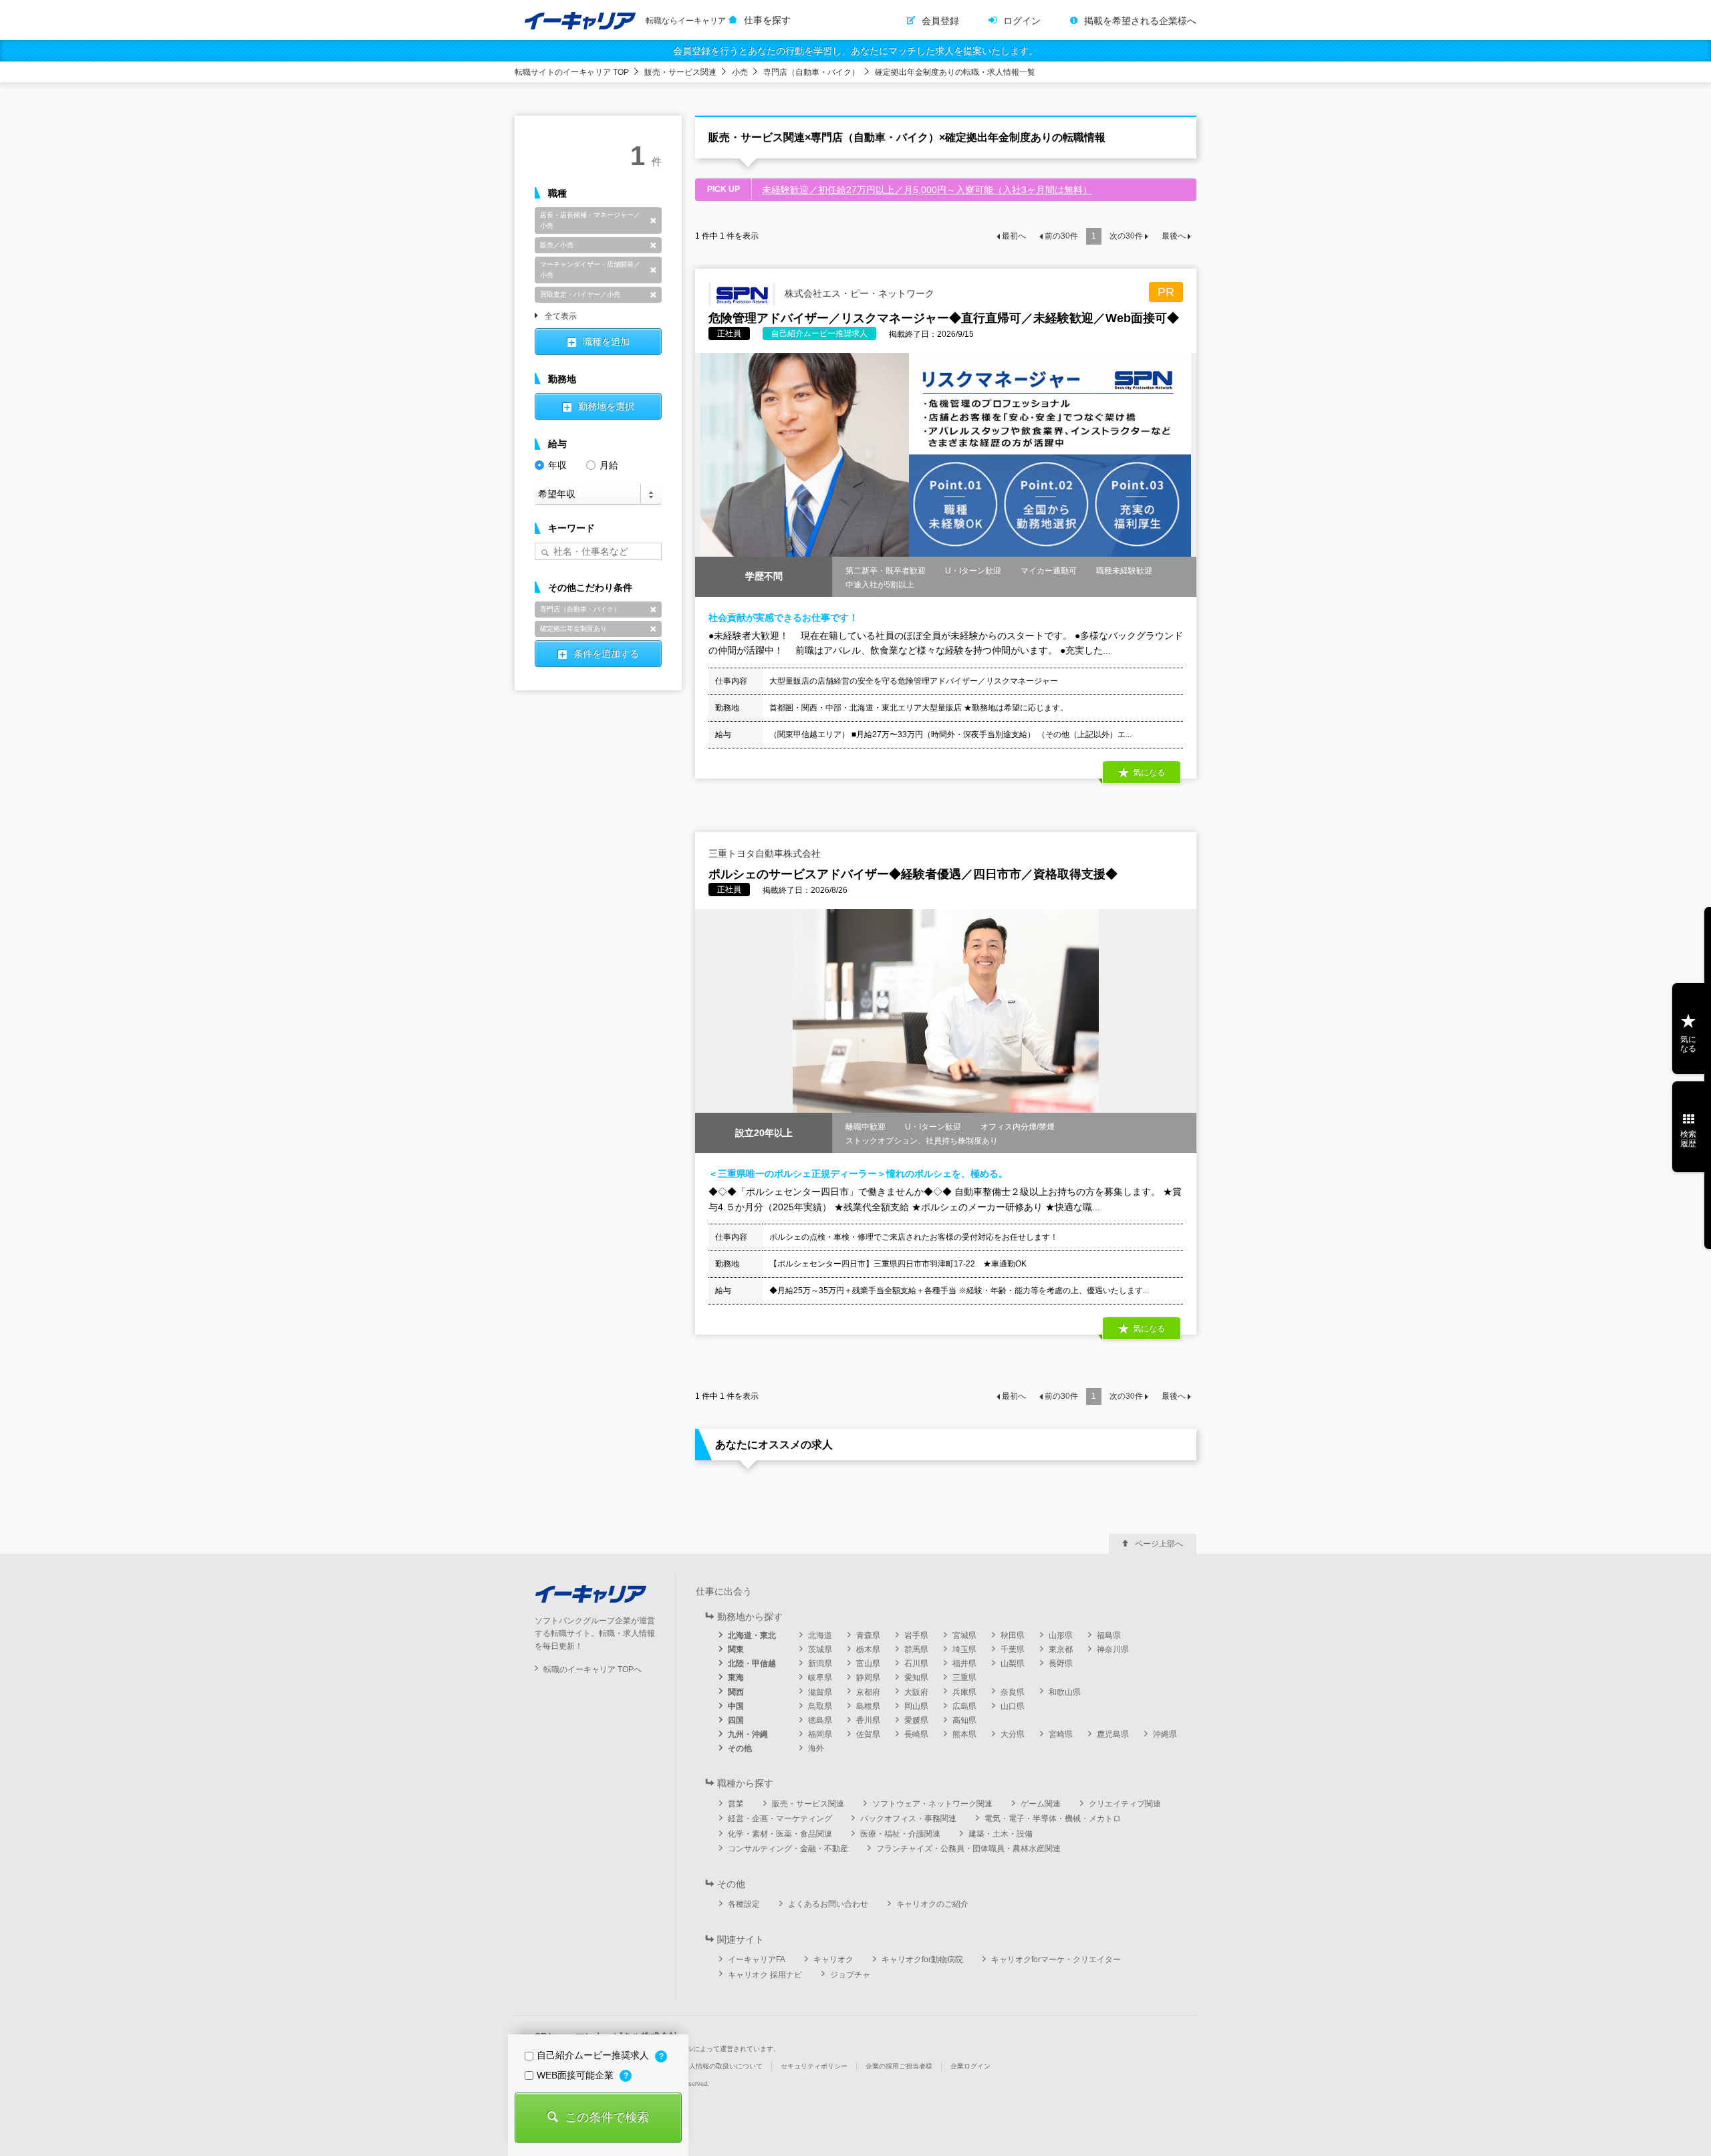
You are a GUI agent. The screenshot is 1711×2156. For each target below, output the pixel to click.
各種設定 (744, 1904)
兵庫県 (964, 1692)
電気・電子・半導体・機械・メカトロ (1053, 1818)
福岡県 (820, 1734)
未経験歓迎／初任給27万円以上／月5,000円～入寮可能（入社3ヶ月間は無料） (927, 190)
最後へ (1174, 236)
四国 (736, 1720)
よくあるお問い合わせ (828, 1904)
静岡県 (868, 1677)
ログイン (1022, 21)
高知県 (964, 1720)
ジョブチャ (850, 1975)
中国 (736, 1706)
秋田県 (1013, 1635)
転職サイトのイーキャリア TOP (572, 72)
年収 (557, 465)
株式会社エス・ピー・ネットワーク (858, 293)
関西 (736, 1692)
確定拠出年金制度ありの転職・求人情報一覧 (955, 72)
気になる (1688, 1044)
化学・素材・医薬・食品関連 (780, 1834)
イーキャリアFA (757, 1960)
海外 (816, 1748)
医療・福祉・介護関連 (900, 1834)
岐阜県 (820, 1677)
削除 (653, 221)
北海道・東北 (752, 1635)
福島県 (1109, 1635)
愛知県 (916, 1677)
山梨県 (1013, 1663)
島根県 (868, 1706)
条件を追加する (606, 654)
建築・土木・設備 (1001, 1834)
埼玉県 (964, 1649)
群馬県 (916, 1649)
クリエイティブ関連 (1125, 1804)
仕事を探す (767, 20)
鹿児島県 (1113, 1734)
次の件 (1126, 236)
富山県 (868, 1663)
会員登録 (940, 21)
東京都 (1061, 1649)
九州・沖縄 (748, 1734)
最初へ (1014, 236)
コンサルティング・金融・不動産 (788, 1849)
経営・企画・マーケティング (780, 1818)
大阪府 (916, 1692)
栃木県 (868, 1649)
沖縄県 (1165, 1734)
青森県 (868, 1635)
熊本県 (964, 1734)
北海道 (820, 1635)
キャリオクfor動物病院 (922, 1960)
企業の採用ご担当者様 (899, 2066)
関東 (736, 1649)
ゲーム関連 (1041, 1804)
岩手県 (916, 1635)
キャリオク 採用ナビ (765, 1975)
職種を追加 (606, 342)
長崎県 (916, 1734)
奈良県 (1013, 1692)
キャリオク (833, 1960)
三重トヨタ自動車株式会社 (765, 853)
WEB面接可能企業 (576, 2075)
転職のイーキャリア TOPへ (593, 1669)
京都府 (868, 1692)
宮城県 (964, 1635)
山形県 (1061, 1635)
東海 (736, 1677)
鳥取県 (820, 1706)
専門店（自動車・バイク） (811, 72)
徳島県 (820, 1720)
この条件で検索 (607, 2117)
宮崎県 (1061, 1734)
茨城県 (820, 1649)
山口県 (1013, 1706)
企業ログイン (970, 2066)
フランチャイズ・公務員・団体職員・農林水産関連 (968, 1849)
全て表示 (561, 317)
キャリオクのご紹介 (932, 1904)
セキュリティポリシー (814, 2066)
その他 (740, 1748)
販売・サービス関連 (680, 72)
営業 (736, 1804)
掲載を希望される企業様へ (1140, 21)
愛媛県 (916, 1720)
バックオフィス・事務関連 (908, 1818)
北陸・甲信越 (752, 1663)
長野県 (1061, 1663)
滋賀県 (820, 1692)
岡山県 (916, 1706)
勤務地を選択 (606, 406)
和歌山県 (1065, 1692)
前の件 (1061, 236)
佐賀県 (868, 1734)
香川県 (868, 1720)
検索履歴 (1688, 1139)
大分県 (1013, 1734)
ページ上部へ (1159, 1544)
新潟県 (820, 1663)
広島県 (964, 1706)
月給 (609, 465)
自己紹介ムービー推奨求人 (594, 2055)
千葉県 (1013, 1649)
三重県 (964, 1677)
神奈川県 (1113, 1649)
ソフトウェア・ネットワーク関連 (932, 1804)
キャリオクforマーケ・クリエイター (1056, 1960)
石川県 (916, 1663)
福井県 (964, 1663)
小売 (740, 72)
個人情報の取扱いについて (722, 2066)
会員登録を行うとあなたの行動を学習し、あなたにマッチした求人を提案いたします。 (855, 51)
